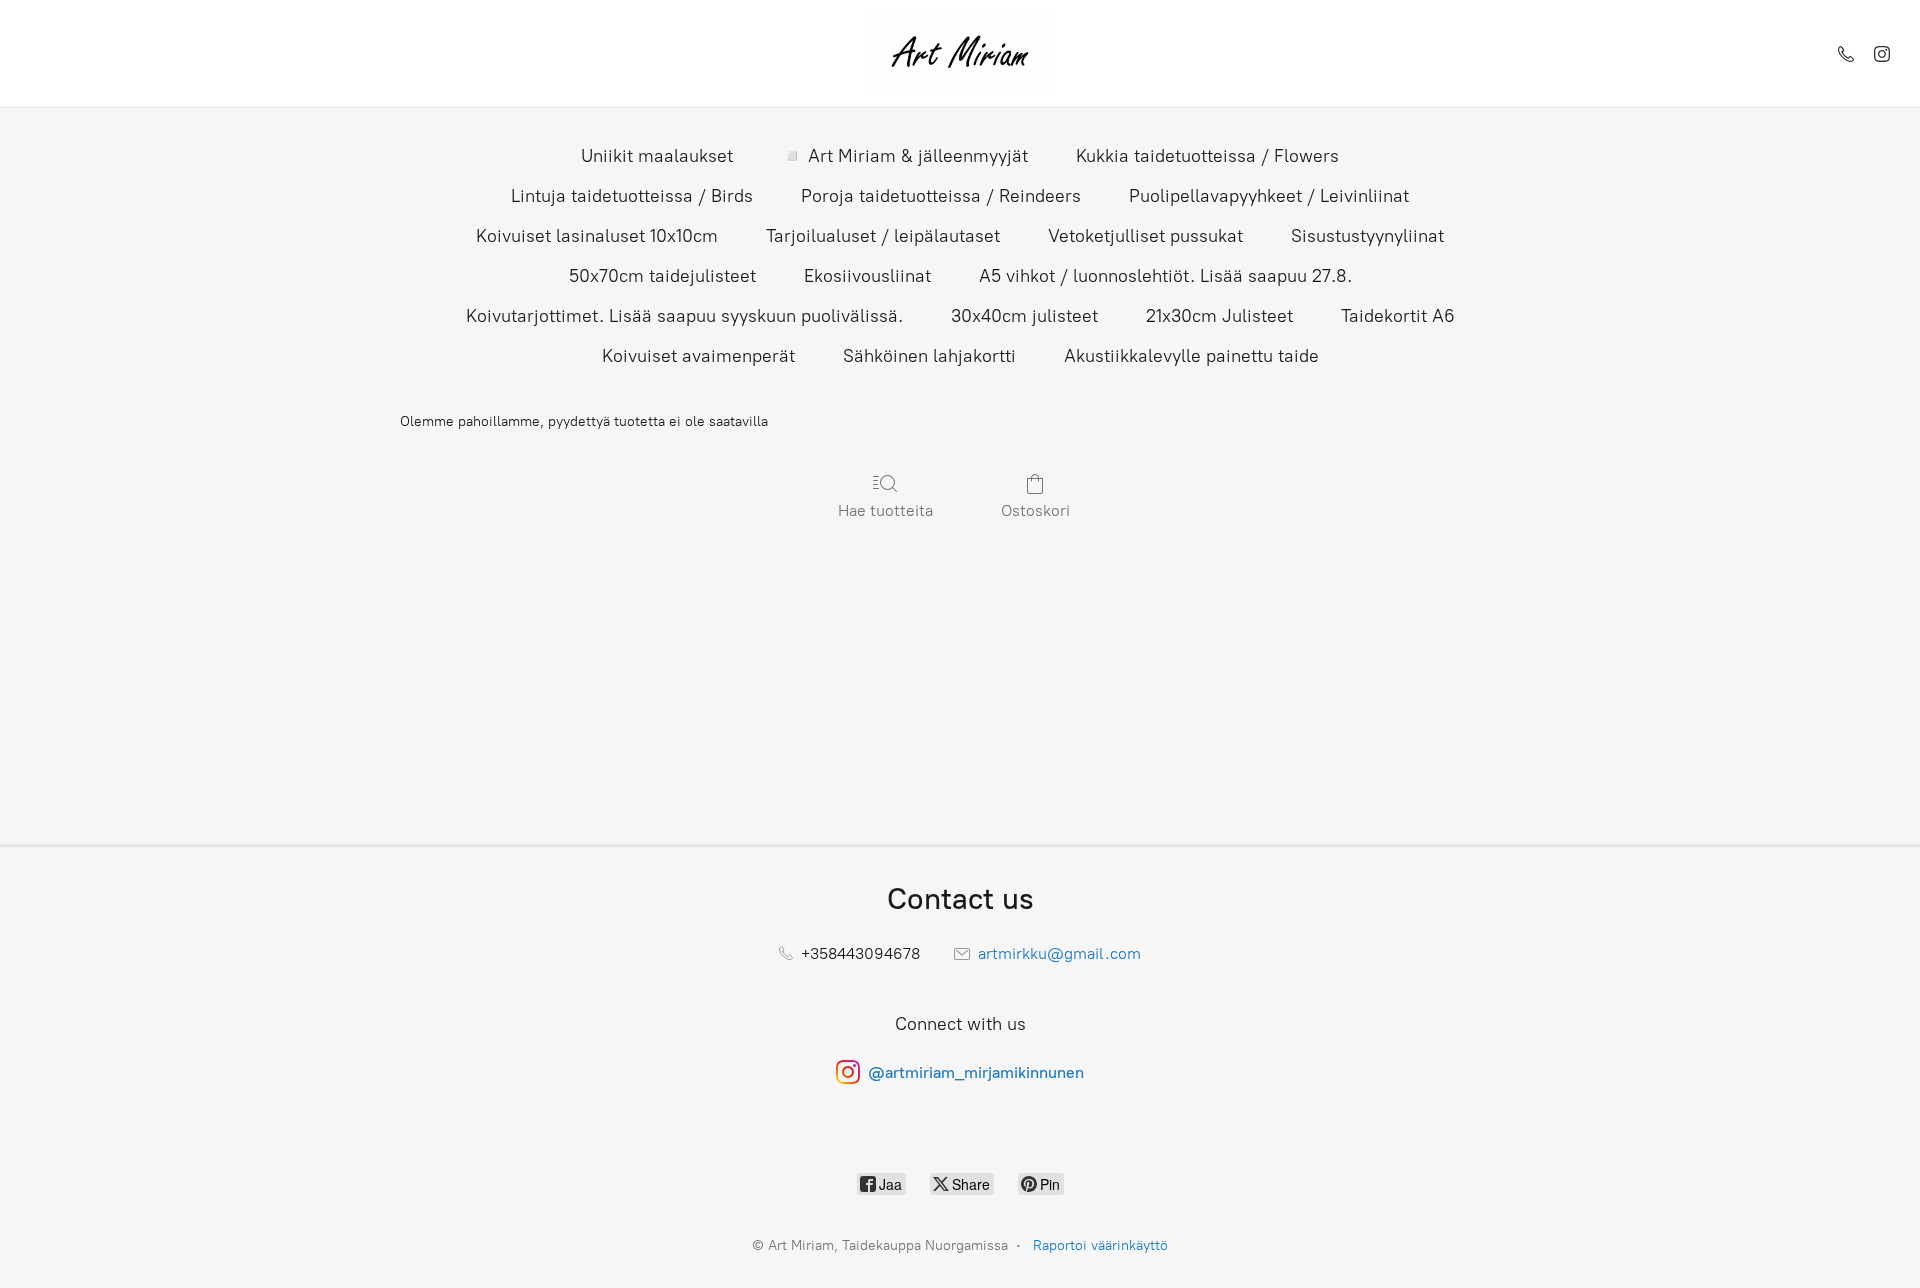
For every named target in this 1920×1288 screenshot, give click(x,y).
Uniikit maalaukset (657, 156)
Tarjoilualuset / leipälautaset (883, 236)
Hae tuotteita (885, 510)
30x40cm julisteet (1024, 316)
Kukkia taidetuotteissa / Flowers (1207, 156)
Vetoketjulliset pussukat (1145, 236)
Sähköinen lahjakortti (929, 356)
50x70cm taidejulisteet (662, 276)
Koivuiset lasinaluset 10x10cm (597, 236)
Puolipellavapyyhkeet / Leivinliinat (1269, 196)
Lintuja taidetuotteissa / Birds (632, 196)
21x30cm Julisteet (1219, 316)
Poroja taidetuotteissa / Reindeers (941, 196)
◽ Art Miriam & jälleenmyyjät (904, 156)
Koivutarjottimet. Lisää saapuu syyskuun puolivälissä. (684, 316)
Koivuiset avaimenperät (698, 356)
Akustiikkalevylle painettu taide (1191, 356)
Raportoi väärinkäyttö (1100, 1245)
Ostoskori (1035, 510)
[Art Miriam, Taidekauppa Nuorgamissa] (960, 53)
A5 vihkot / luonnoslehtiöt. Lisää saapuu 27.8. (1165, 276)
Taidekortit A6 (1398, 316)
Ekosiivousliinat (867, 276)
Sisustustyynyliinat (1367, 236)
